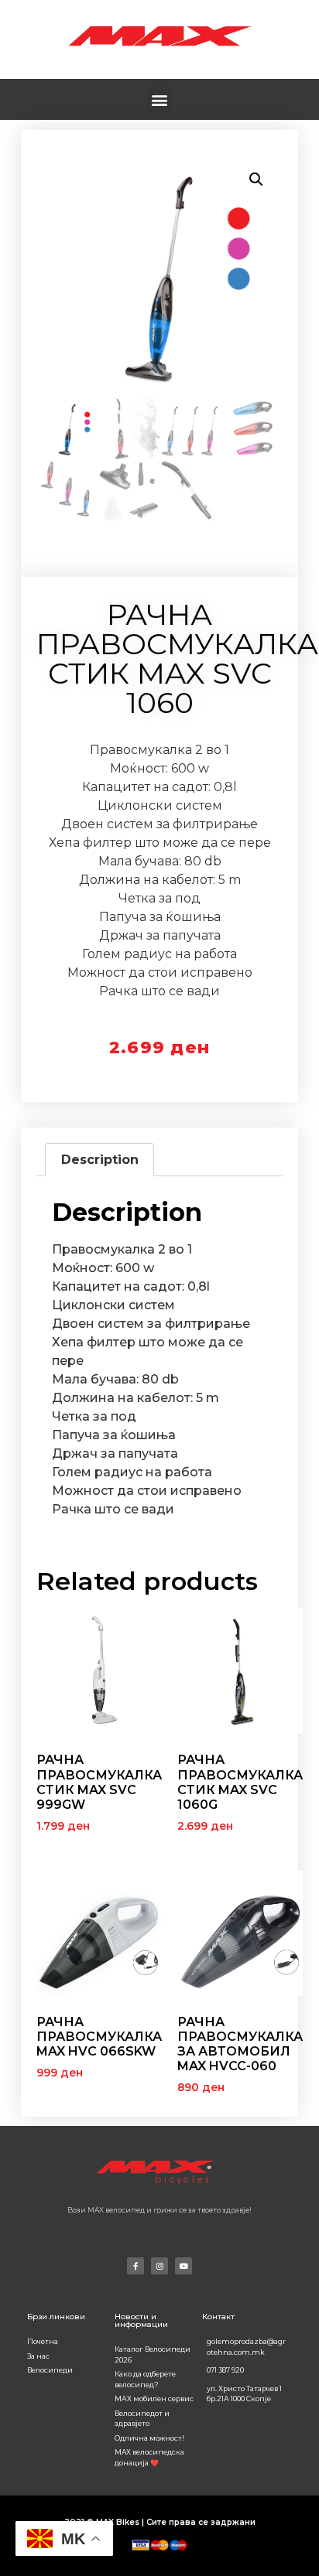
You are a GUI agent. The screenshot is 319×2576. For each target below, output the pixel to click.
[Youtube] (184, 2266)
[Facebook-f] (135, 2266)
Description (100, 1160)
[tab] (99, 1160)
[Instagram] (159, 2266)
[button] (160, 99)
